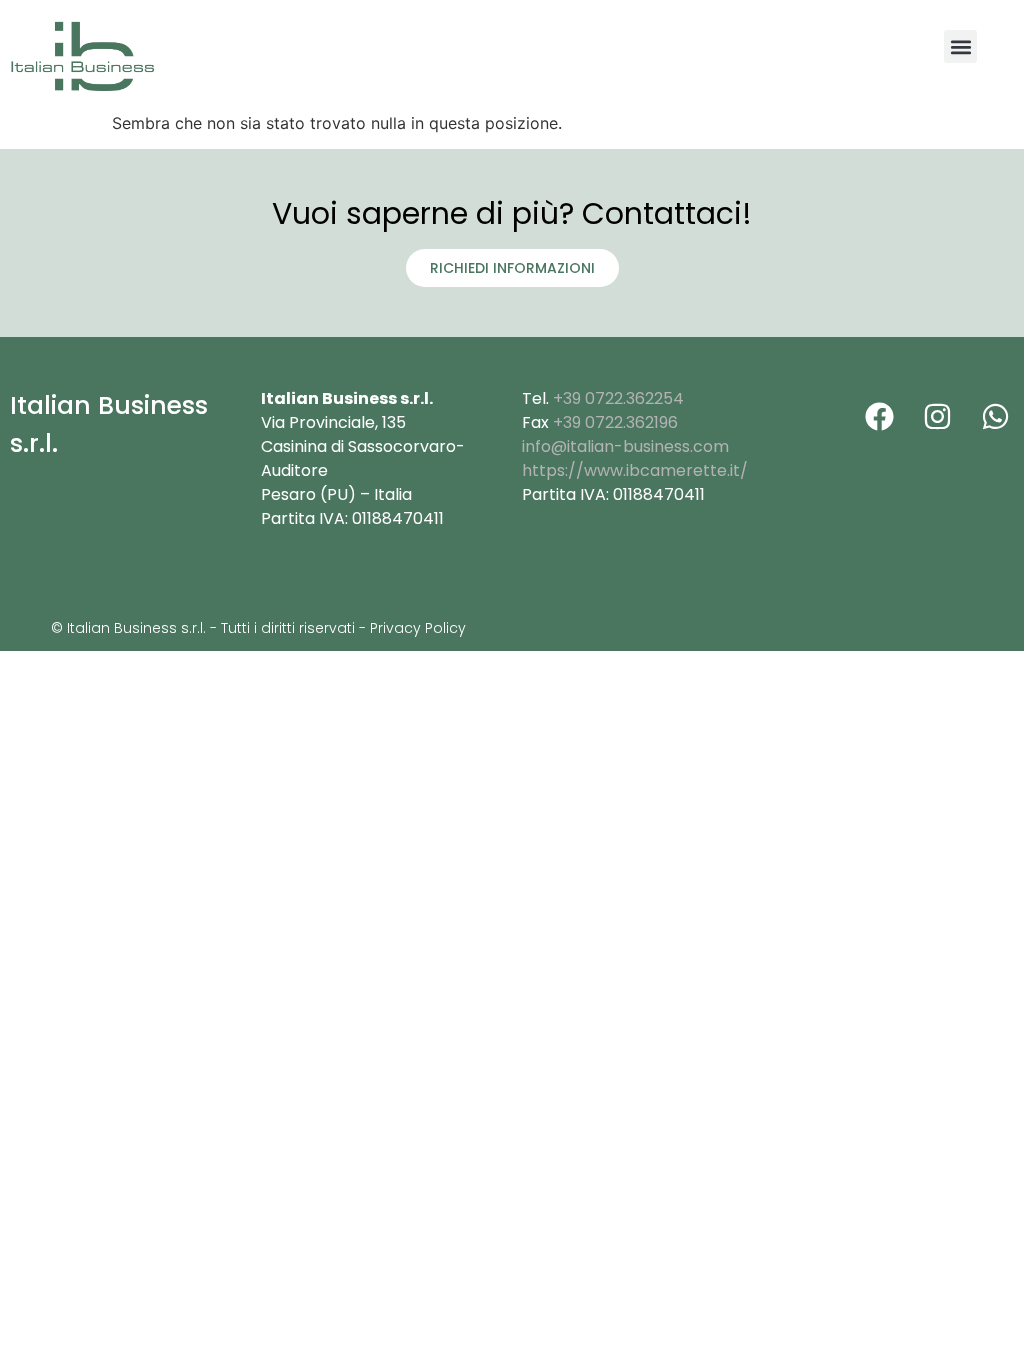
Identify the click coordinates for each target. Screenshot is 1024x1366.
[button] (960, 46)
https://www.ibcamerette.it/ (635, 470)
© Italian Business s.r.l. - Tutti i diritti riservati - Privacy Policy (258, 628)
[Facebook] (879, 416)
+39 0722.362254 (618, 398)
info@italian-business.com (625, 446)
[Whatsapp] (995, 416)
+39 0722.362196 (615, 422)
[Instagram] (937, 416)
